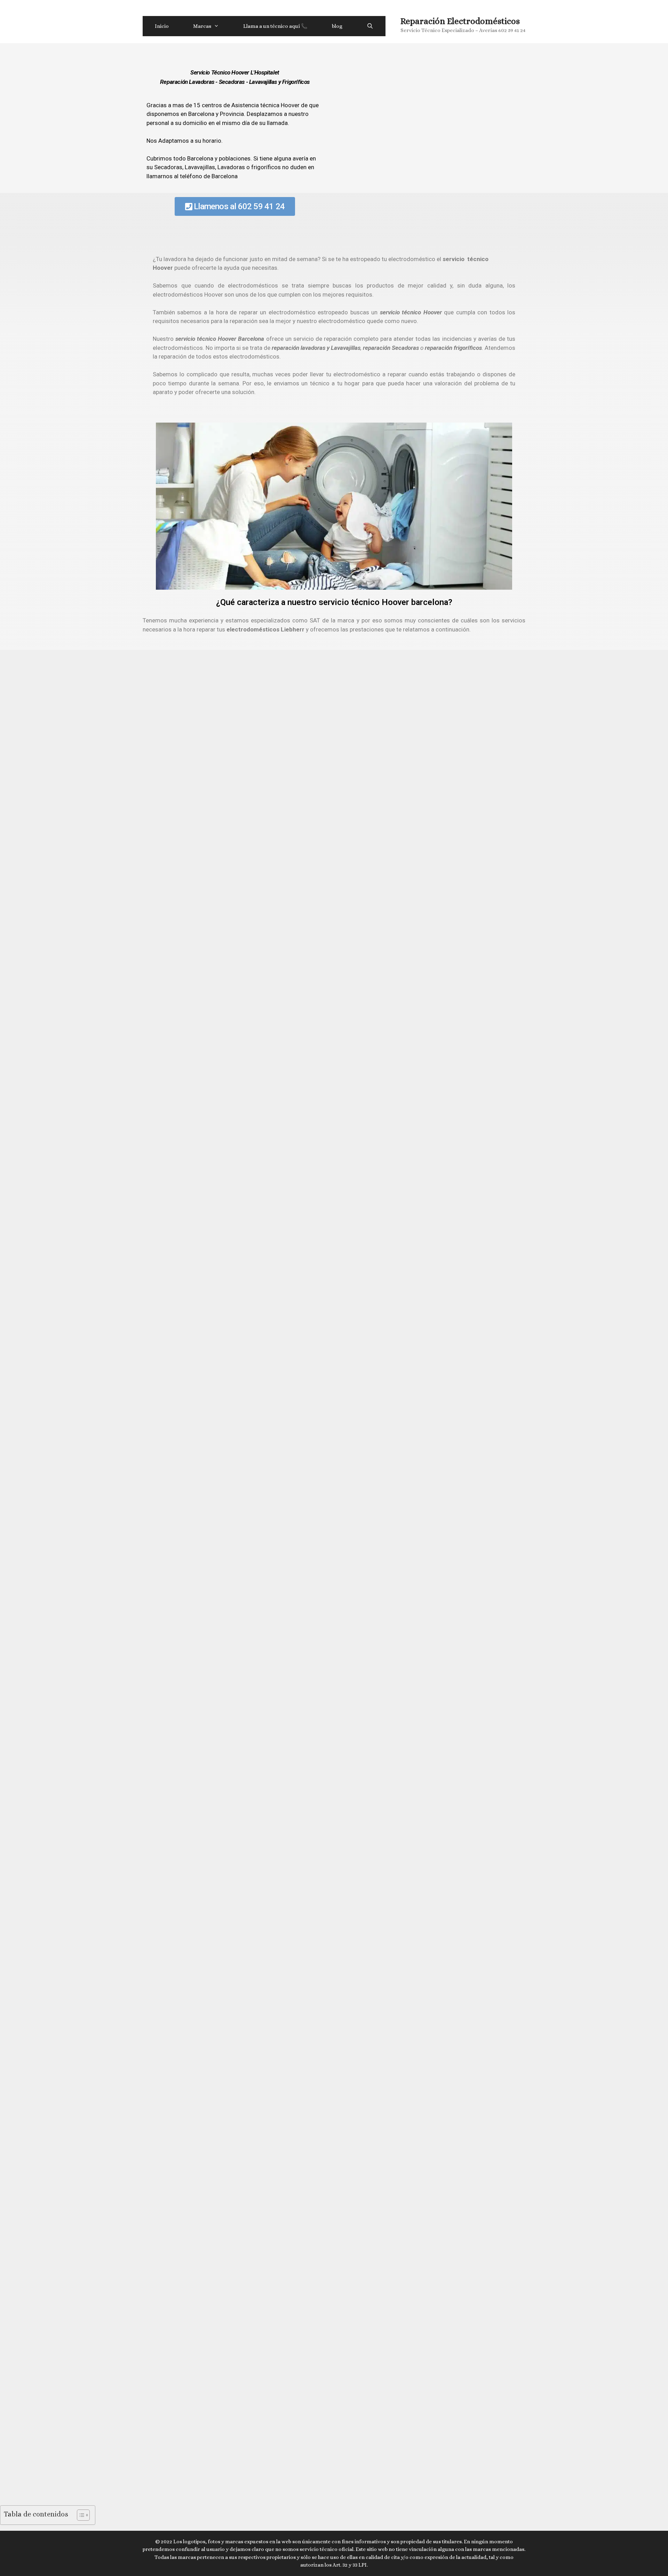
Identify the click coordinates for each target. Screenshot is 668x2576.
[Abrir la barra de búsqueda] (370, 26)
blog (337, 26)
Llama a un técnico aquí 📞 (275, 26)
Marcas (202, 26)
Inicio (162, 26)
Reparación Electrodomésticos (460, 21)
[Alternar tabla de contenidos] (80, 2515)
